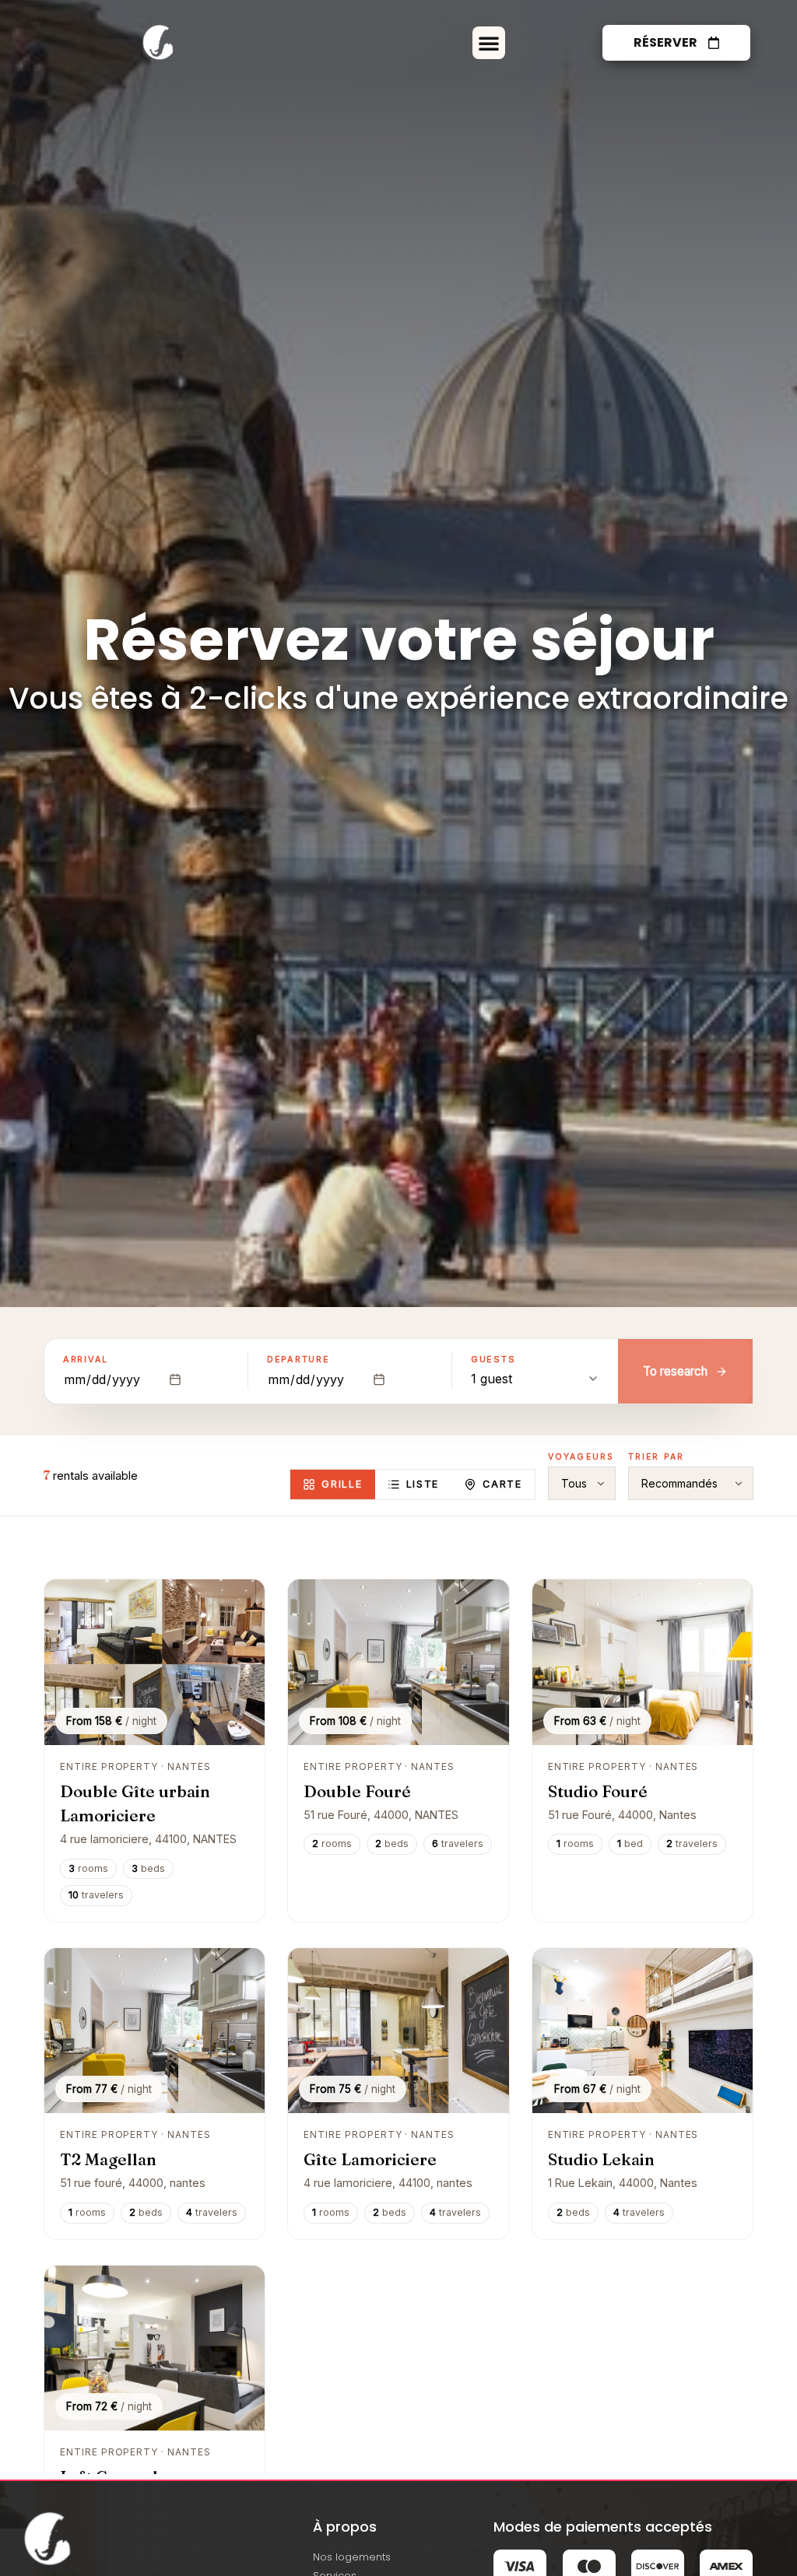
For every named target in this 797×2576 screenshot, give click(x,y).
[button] (489, 43)
